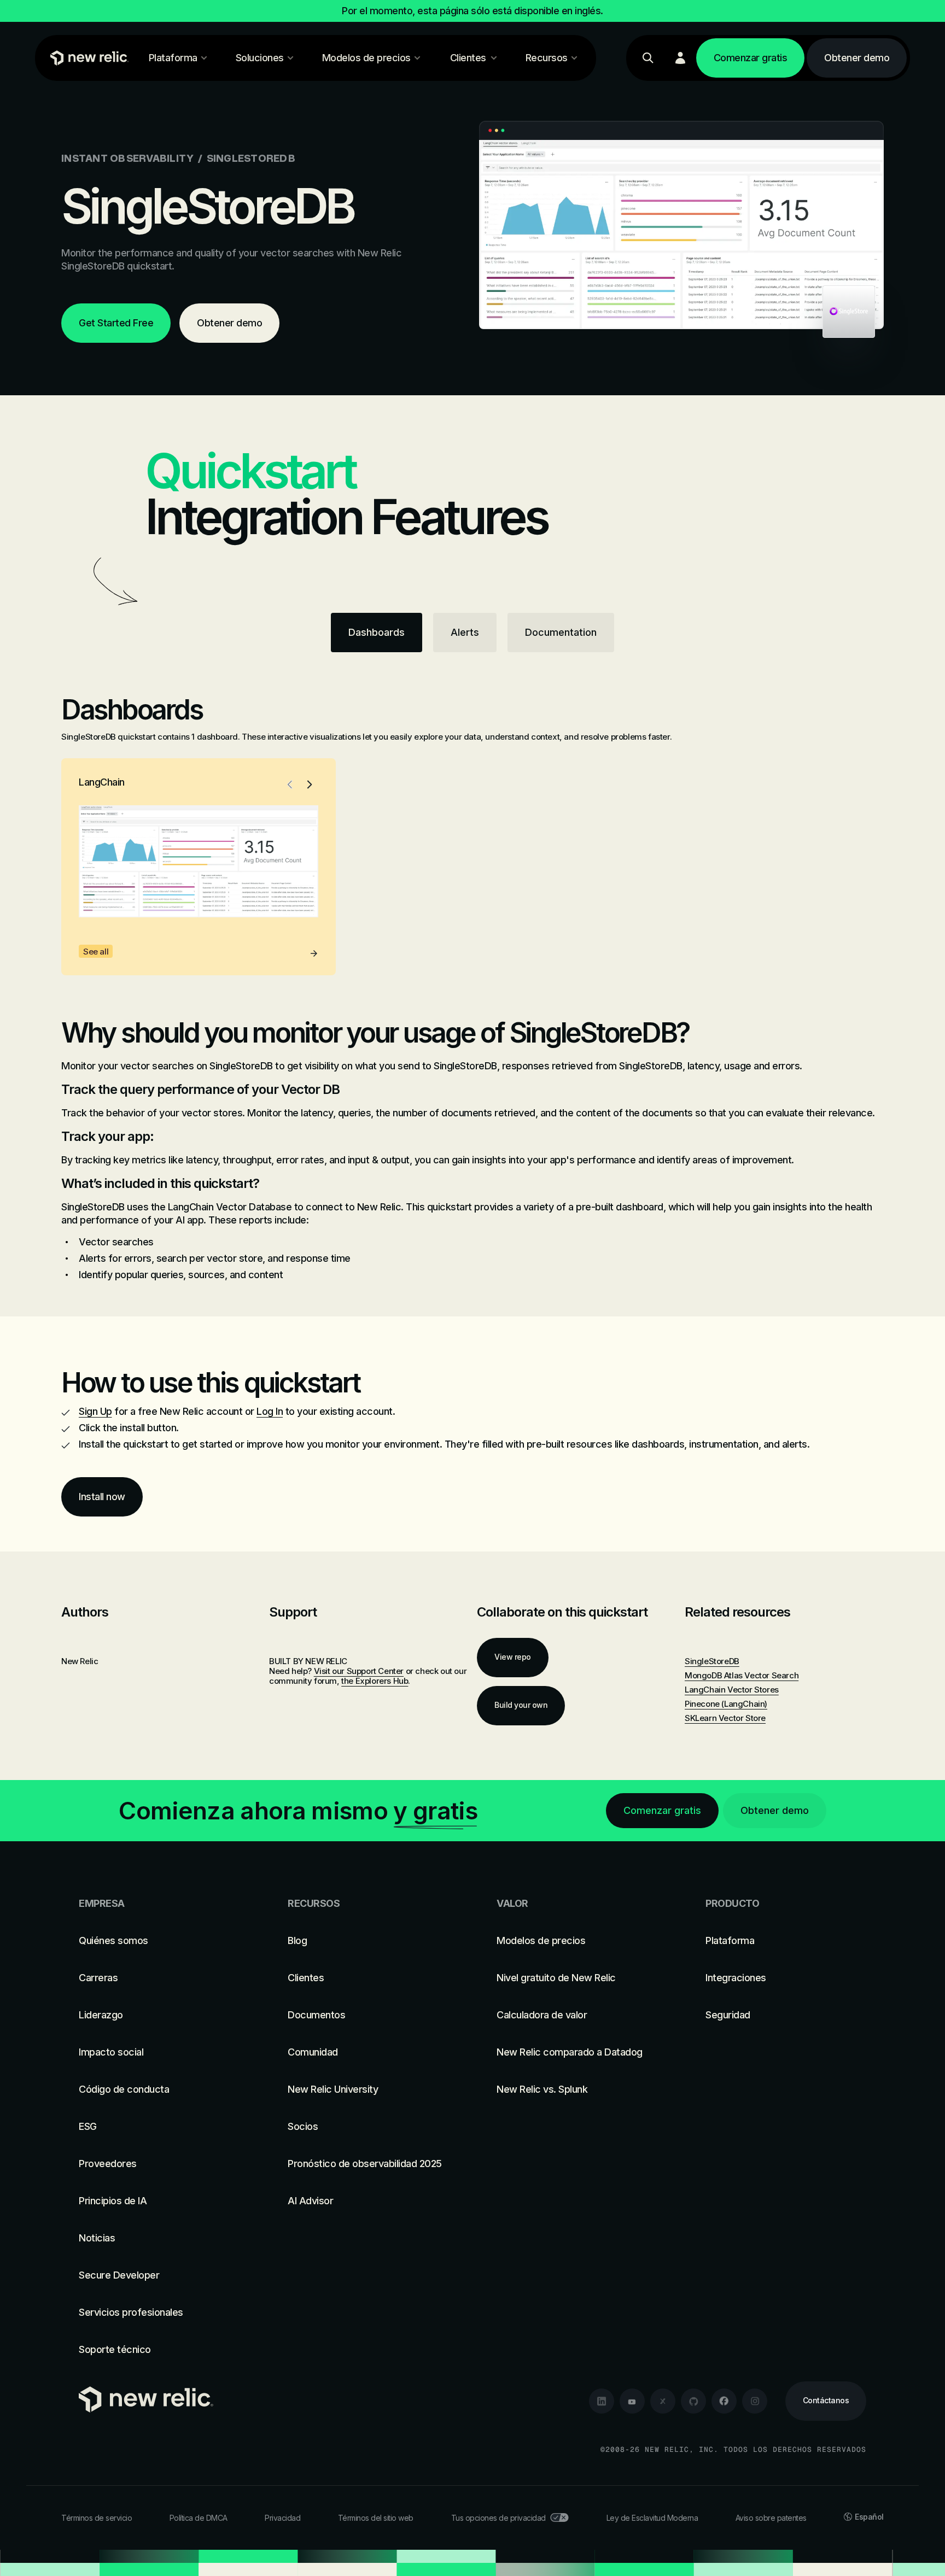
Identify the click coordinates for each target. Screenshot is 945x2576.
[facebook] (724, 2401)
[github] (693, 2401)
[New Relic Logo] (87, 58)
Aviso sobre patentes (771, 2518)
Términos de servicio (97, 2518)
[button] (290, 784)
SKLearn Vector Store (725, 1718)
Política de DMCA (199, 2518)
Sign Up (95, 1411)
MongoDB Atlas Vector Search (742, 1675)
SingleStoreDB (712, 1661)
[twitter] (663, 2401)
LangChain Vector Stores (732, 1690)
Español (869, 2517)
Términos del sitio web (376, 2518)
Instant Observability (127, 158)
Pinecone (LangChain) (726, 1704)
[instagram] (755, 2401)
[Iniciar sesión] (680, 58)
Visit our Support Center (359, 1671)
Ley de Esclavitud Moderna (652, 2518)
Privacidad (282, 2518)
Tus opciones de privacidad (498, 2518)
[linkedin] (602, 2401)
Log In (270, 1411)
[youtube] (632, 2401)
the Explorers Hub (375, 1681)
